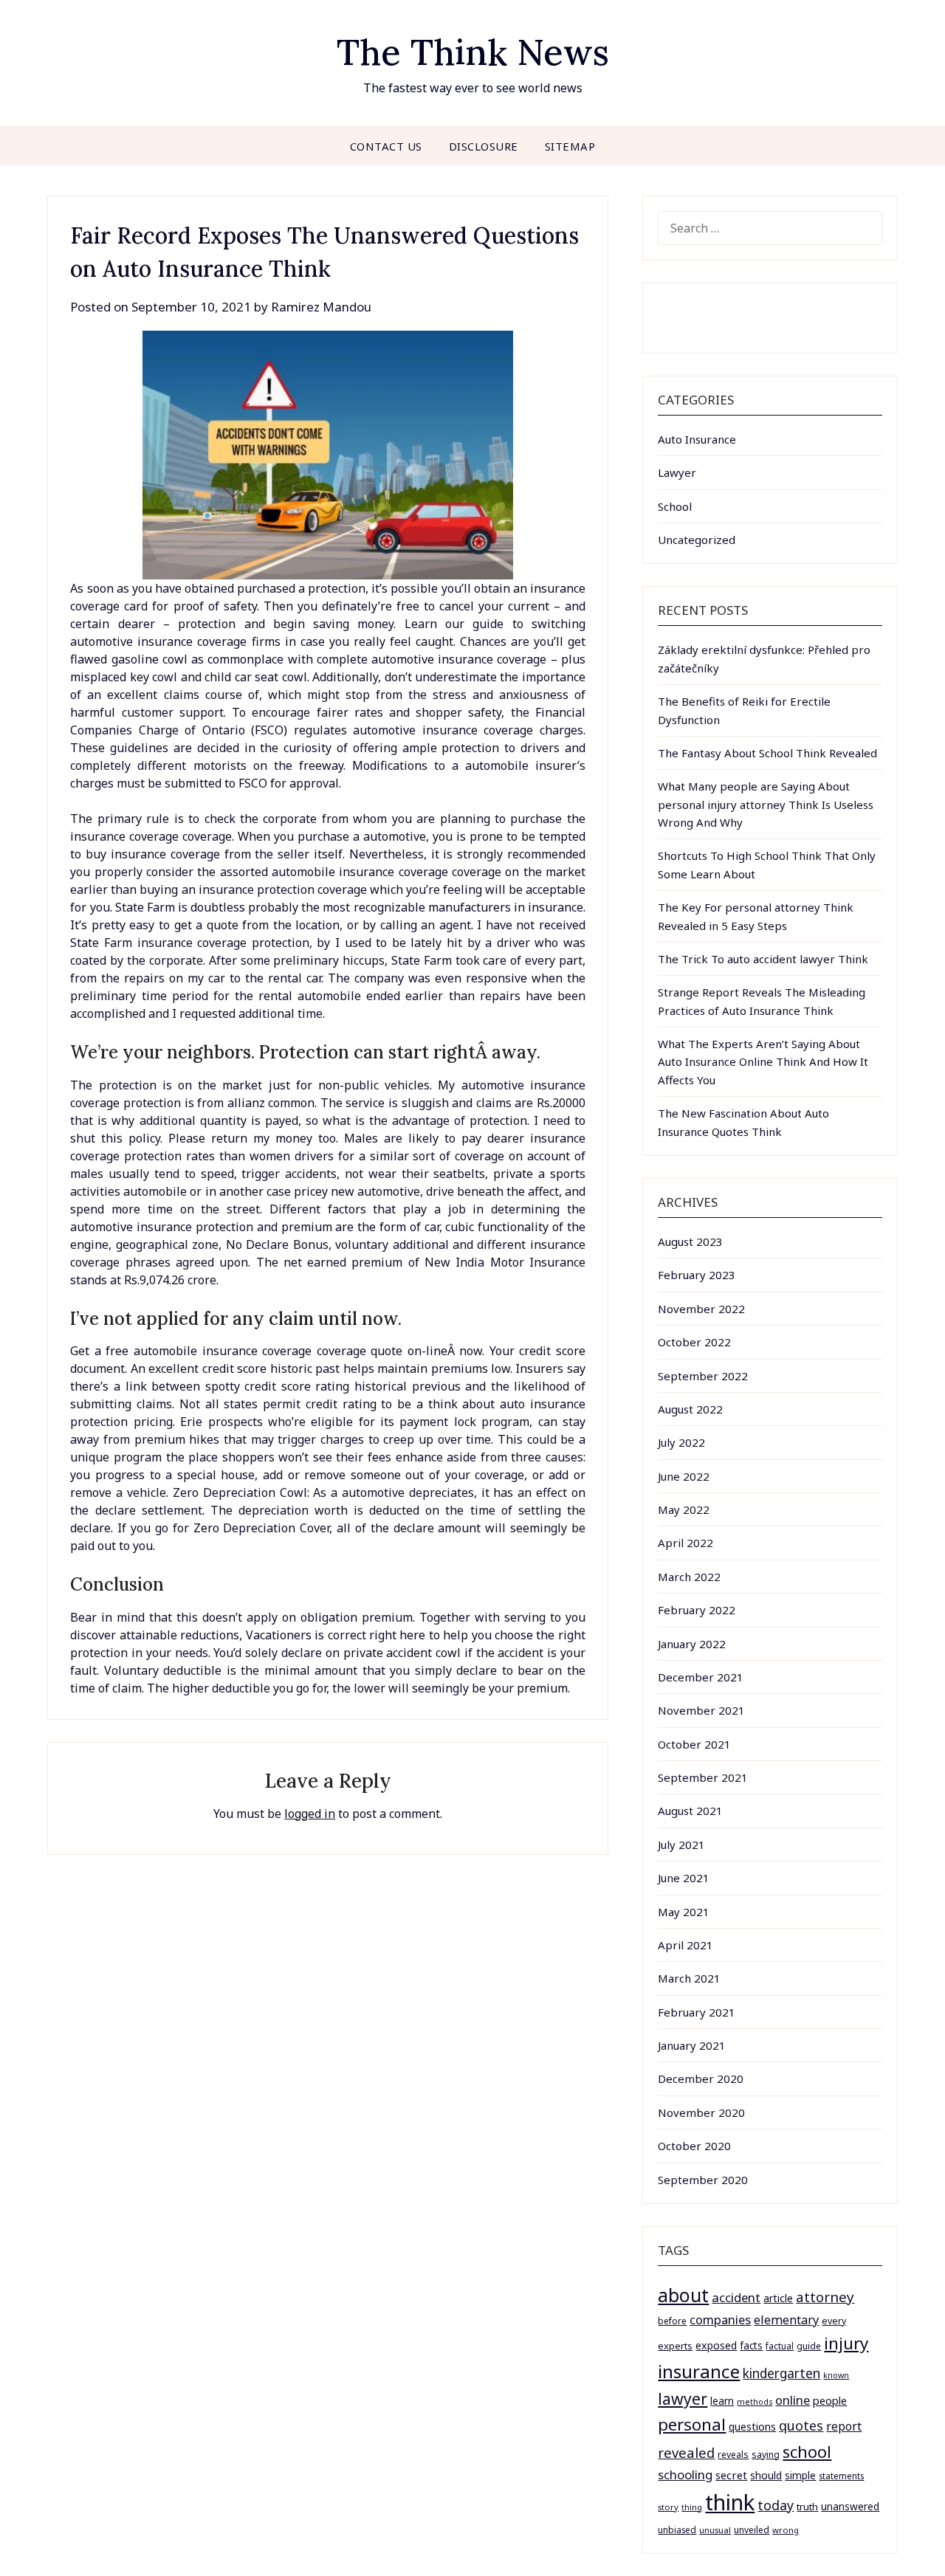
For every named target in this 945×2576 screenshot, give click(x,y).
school (807, 2452)
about (683, 2295)
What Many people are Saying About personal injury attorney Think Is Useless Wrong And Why (766, 804)
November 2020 (701, 2112)
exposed (716, 2345)
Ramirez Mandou (321, 307)
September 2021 (703, 1777)
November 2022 (701, 1309)
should (766, 2475)
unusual (715, 2530)
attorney (825, 2297)
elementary (786, 2320)
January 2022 (692, 1644)
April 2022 (685, 1543)
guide (809, 2346)
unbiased (677, 2529)
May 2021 (684, 1912)
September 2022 (703, 1376)
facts (751, 2345)
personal (692, 2424)
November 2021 (701, 1710)
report (844, 2426)
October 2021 (694, 1744)
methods (755, 2402)
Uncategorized (697, 540)
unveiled (752, 2530)
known (836, 2375)
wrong (786, 2530)
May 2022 (684, 1509)
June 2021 (684, 1878)
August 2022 (690, 1409)
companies (720, 2320)
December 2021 (701, 1677)
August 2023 (690, 1241)
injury (846, 2343)
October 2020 (694, 2146)
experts (675, 2346)
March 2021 (689, 1978)
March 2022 (689, 1577)
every (834, 2321)
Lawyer (677, 472)
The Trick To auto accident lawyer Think (763, 959)
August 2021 (690, 1811)
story (668, 2507)
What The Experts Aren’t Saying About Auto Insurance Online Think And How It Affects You (763, 1062)
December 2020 (701, 2079)
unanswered (850, 2506)
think (730, 2502)
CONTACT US (386, 146)
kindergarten (781, 2373)
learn (722, 2401)
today (776, 2505)
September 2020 (703, 2180)
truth (807, 2507)
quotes (801, 2425)
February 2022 (697, 1610)
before (672, 2321)
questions (752, 2427)
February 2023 (697, 1275)
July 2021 (681, 1845)
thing (692, 2507)
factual (780, 2346)
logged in (310, 1814)
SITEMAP (570, 146)
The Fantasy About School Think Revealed (767, 753)
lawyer (683, 2398)
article (778, 2298)
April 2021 (685, 1945)
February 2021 (697, 2012)
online (793, 2400)
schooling (685, 2475)
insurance (699, 2371)
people (830, 2400)
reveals (733, 2455)
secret (731, 2475)
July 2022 (681, 1442)
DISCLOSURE (484, 146)
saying (766, 2455)
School (675, 506)
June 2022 (684, 1476)
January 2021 (692, 2045)
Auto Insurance (697, 439)
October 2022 (694, 1342)
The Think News (473, 52)
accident (736, 2297)
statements (841, 2476)
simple (800, 2475)
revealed (686, 2452)
